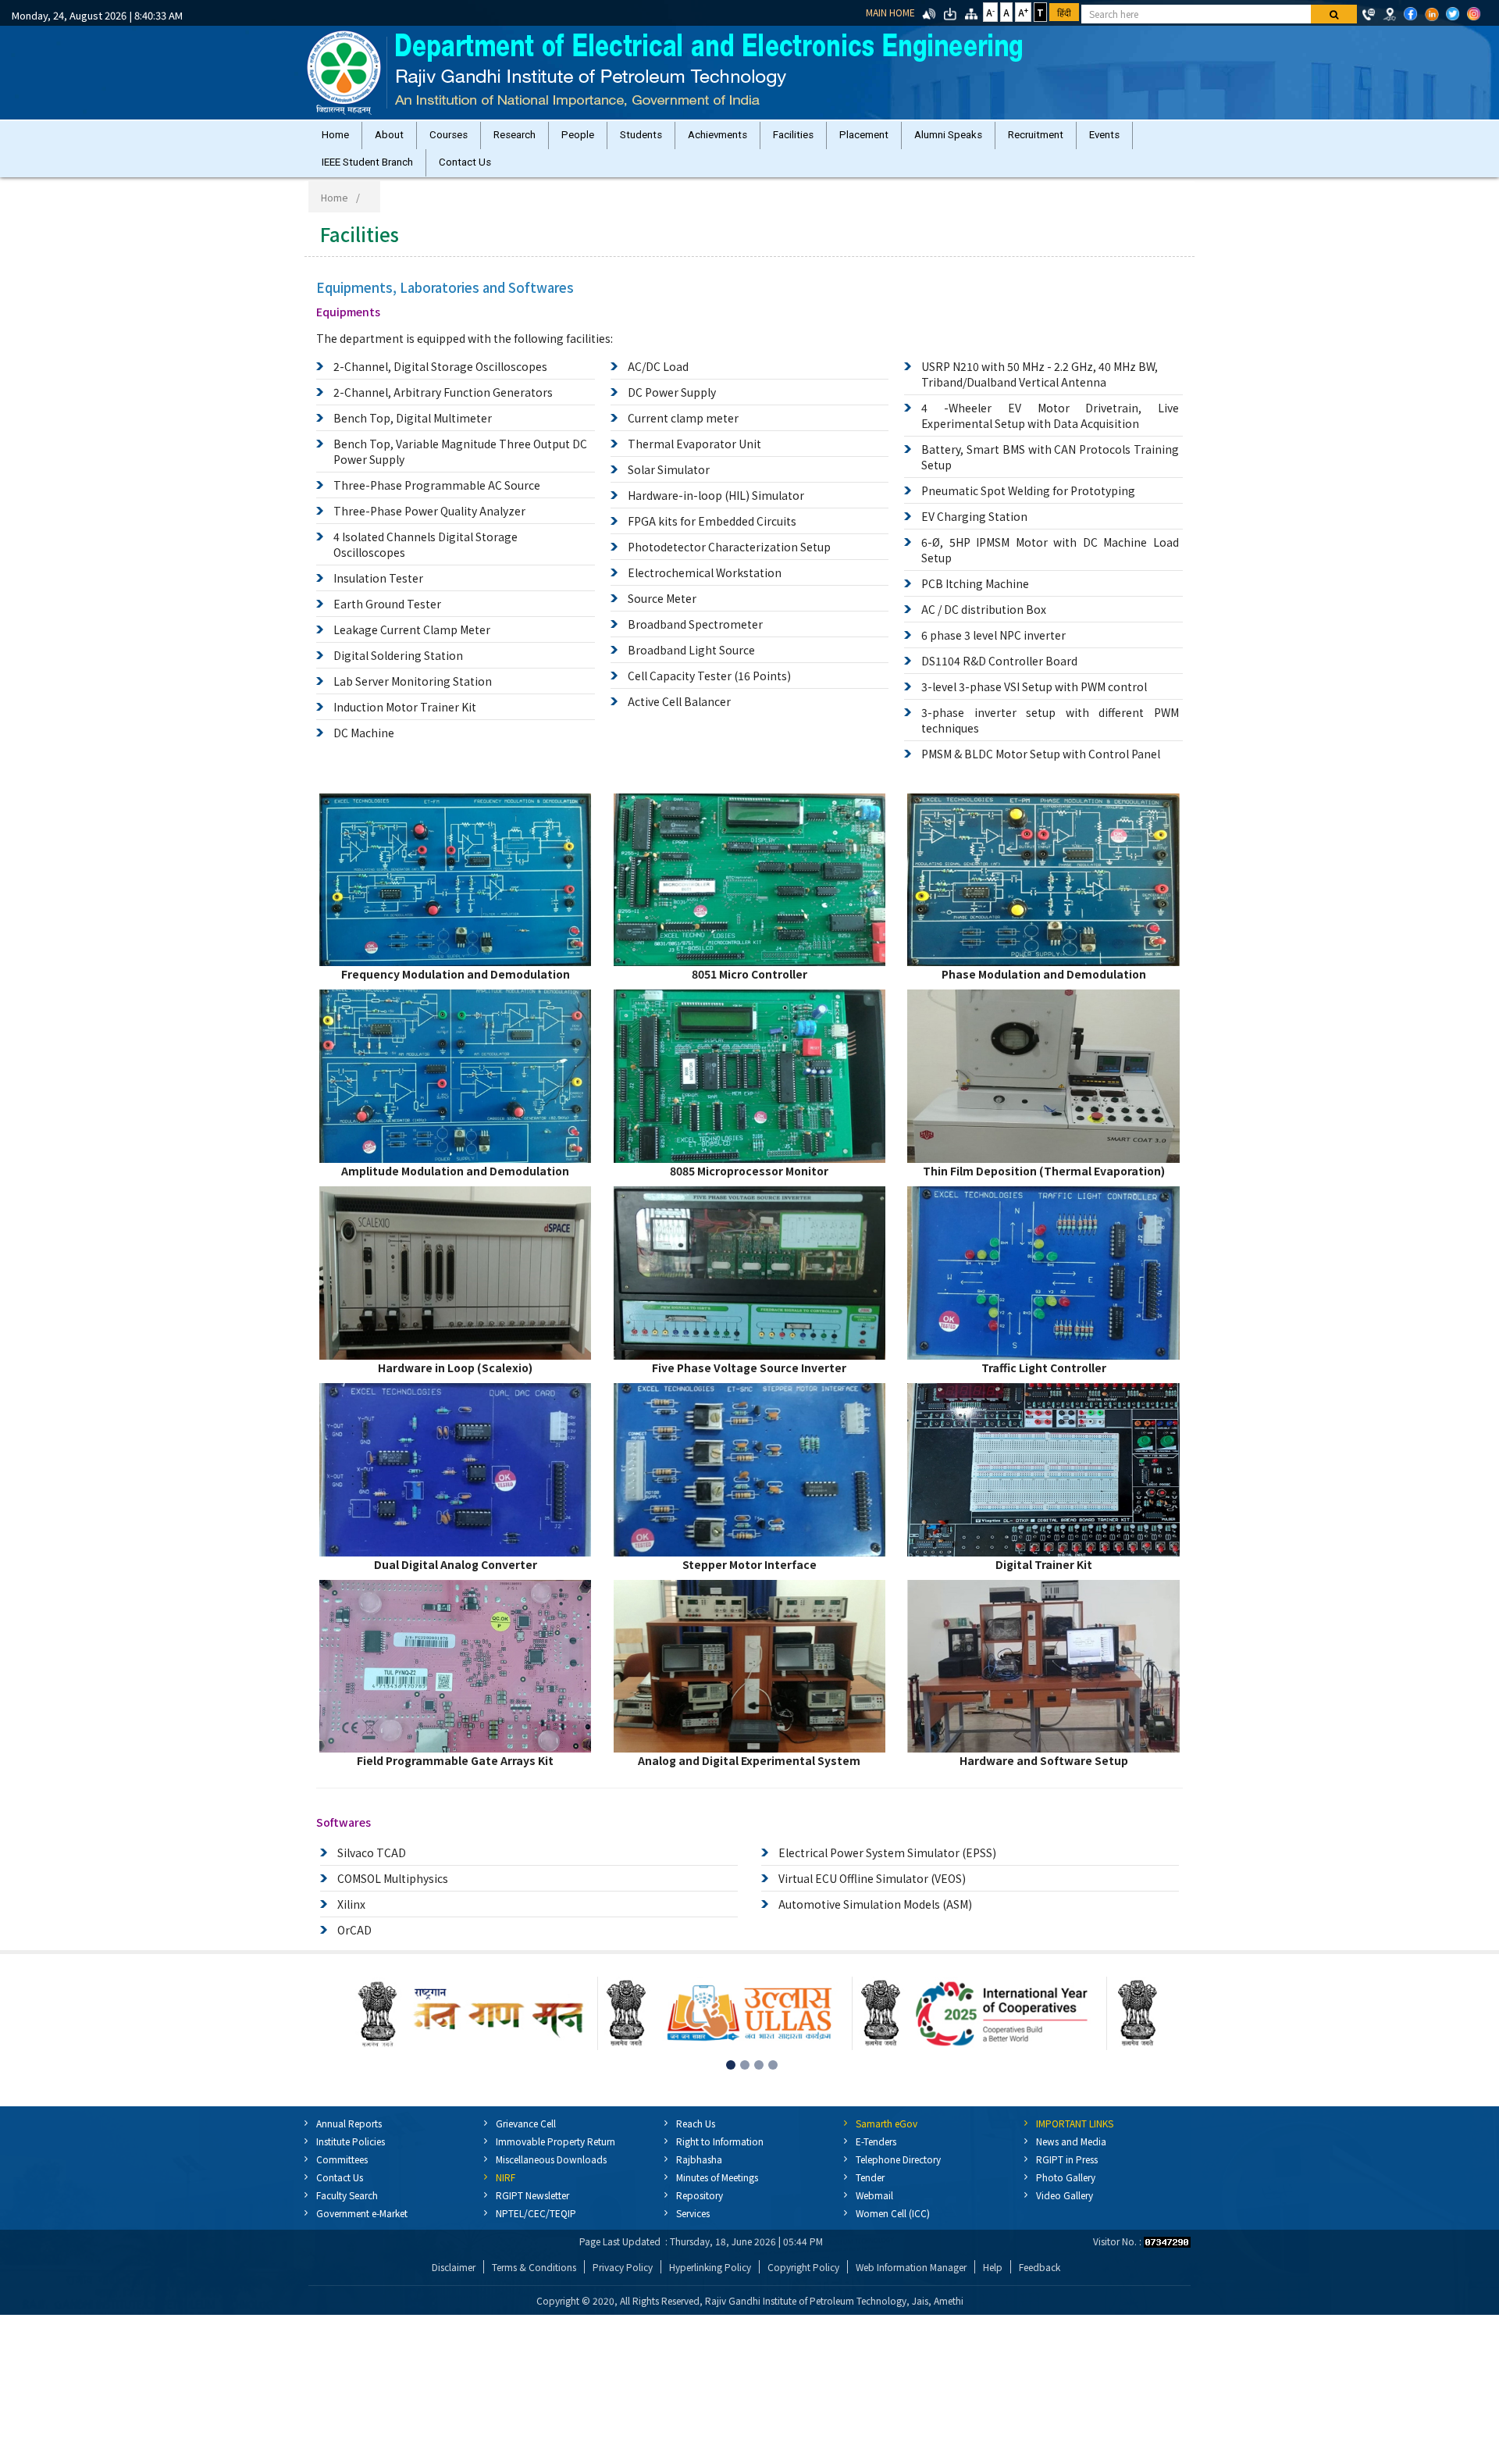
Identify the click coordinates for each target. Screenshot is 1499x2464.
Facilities (840, 139)
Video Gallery (1065, 2211)
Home (338, 139)
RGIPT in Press (1067, 2175)
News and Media (1071, 2157)
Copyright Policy (803, 2282)
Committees (342, 2175)
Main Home (890, 12)
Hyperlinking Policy (710, 2282)
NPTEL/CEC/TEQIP (536, 2229)
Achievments (758, 139)
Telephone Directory (898, 2175)
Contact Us (537, 174)
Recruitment (1101, 139)
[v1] (1334, 14)
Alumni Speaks (1008, 139)
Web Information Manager (911, 2282)
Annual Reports (349, 2139)
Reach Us (696, 2139)
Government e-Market (362, 2229)
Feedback (1040, 2282)
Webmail (874, 2211)
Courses (464, 139)
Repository (700, 2211)
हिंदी (1064, 12)
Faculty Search (347, 2211)
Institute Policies (351, 2157)
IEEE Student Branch (433, 174)
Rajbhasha (699, 2175)
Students (675, 139)
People (606, 139)
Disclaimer (454, 2282)
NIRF (506, 2193)
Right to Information (720, 2157)
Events (340, 174)
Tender (870, 2193)
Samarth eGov (887, 2139)
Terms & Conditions (534, 2282)
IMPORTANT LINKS (1075, 2139)
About (399, 139)
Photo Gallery (1066, 2193)
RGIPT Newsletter (532, 2211)
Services (693, 2229)
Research (536, 139)
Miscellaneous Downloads (551, 2175)
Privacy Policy (623, 2282)
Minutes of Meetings (717, 2193)
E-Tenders (876, 2157)
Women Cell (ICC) (893, 2229)
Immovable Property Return (555, 2157)
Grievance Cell (526, 2139)
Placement (917, 139)
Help (993, 2282)
